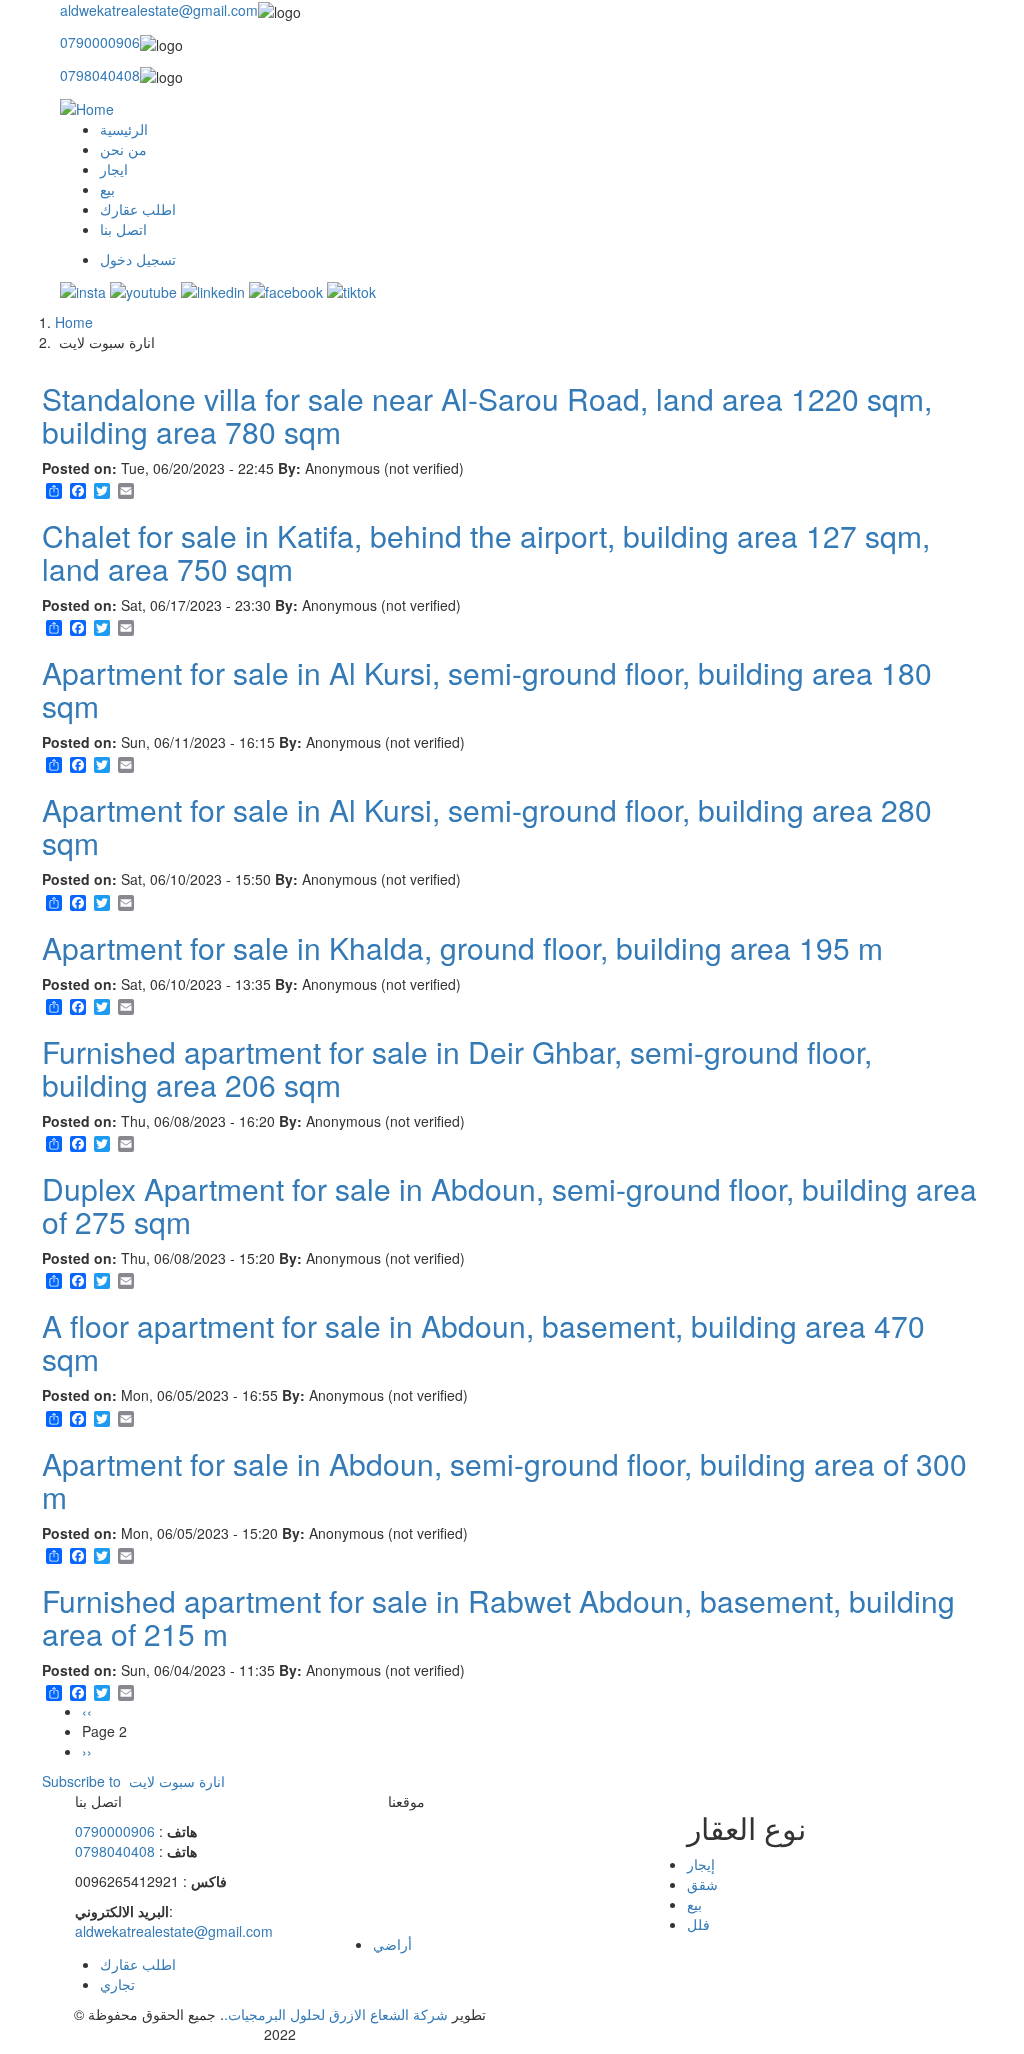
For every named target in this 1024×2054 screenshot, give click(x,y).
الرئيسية (124, 129)
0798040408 (100, 75)
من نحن (123, 149)
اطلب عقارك (138, 209)
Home (74, 322)
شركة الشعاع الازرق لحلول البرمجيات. (336, 2014)
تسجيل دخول (138, 259)
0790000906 (100, 42)
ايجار (114, 169)
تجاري (117, 1984)
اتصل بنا (123, 229)
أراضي (392, 1944)
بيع (107, 189)
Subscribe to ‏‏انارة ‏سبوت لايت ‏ (133, 1781)
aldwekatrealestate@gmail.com (159, 10)
